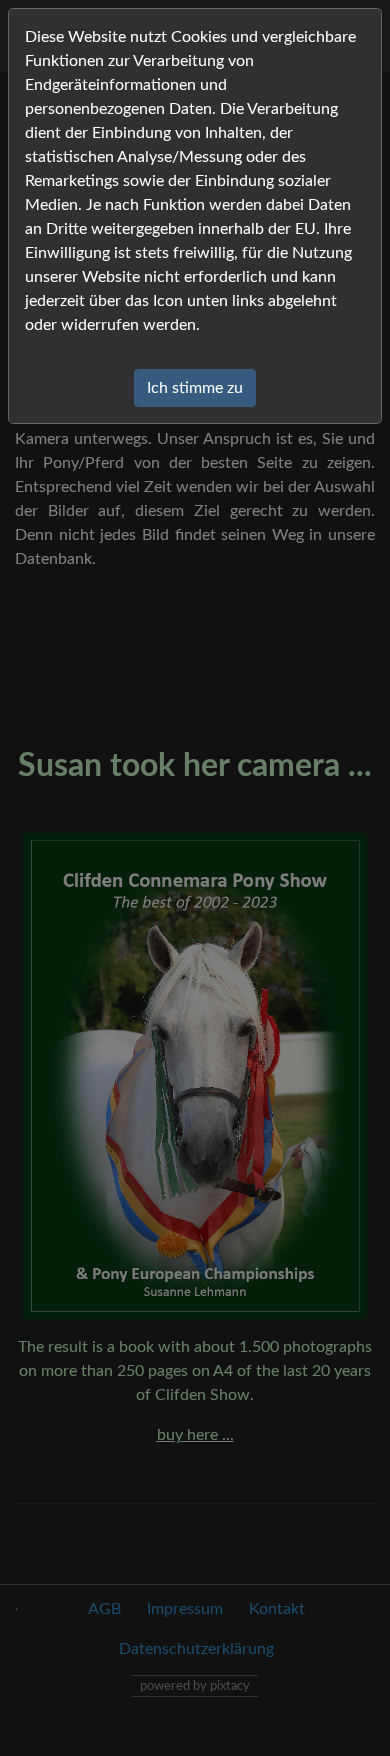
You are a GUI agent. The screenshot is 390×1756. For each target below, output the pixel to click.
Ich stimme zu (195, 388)
